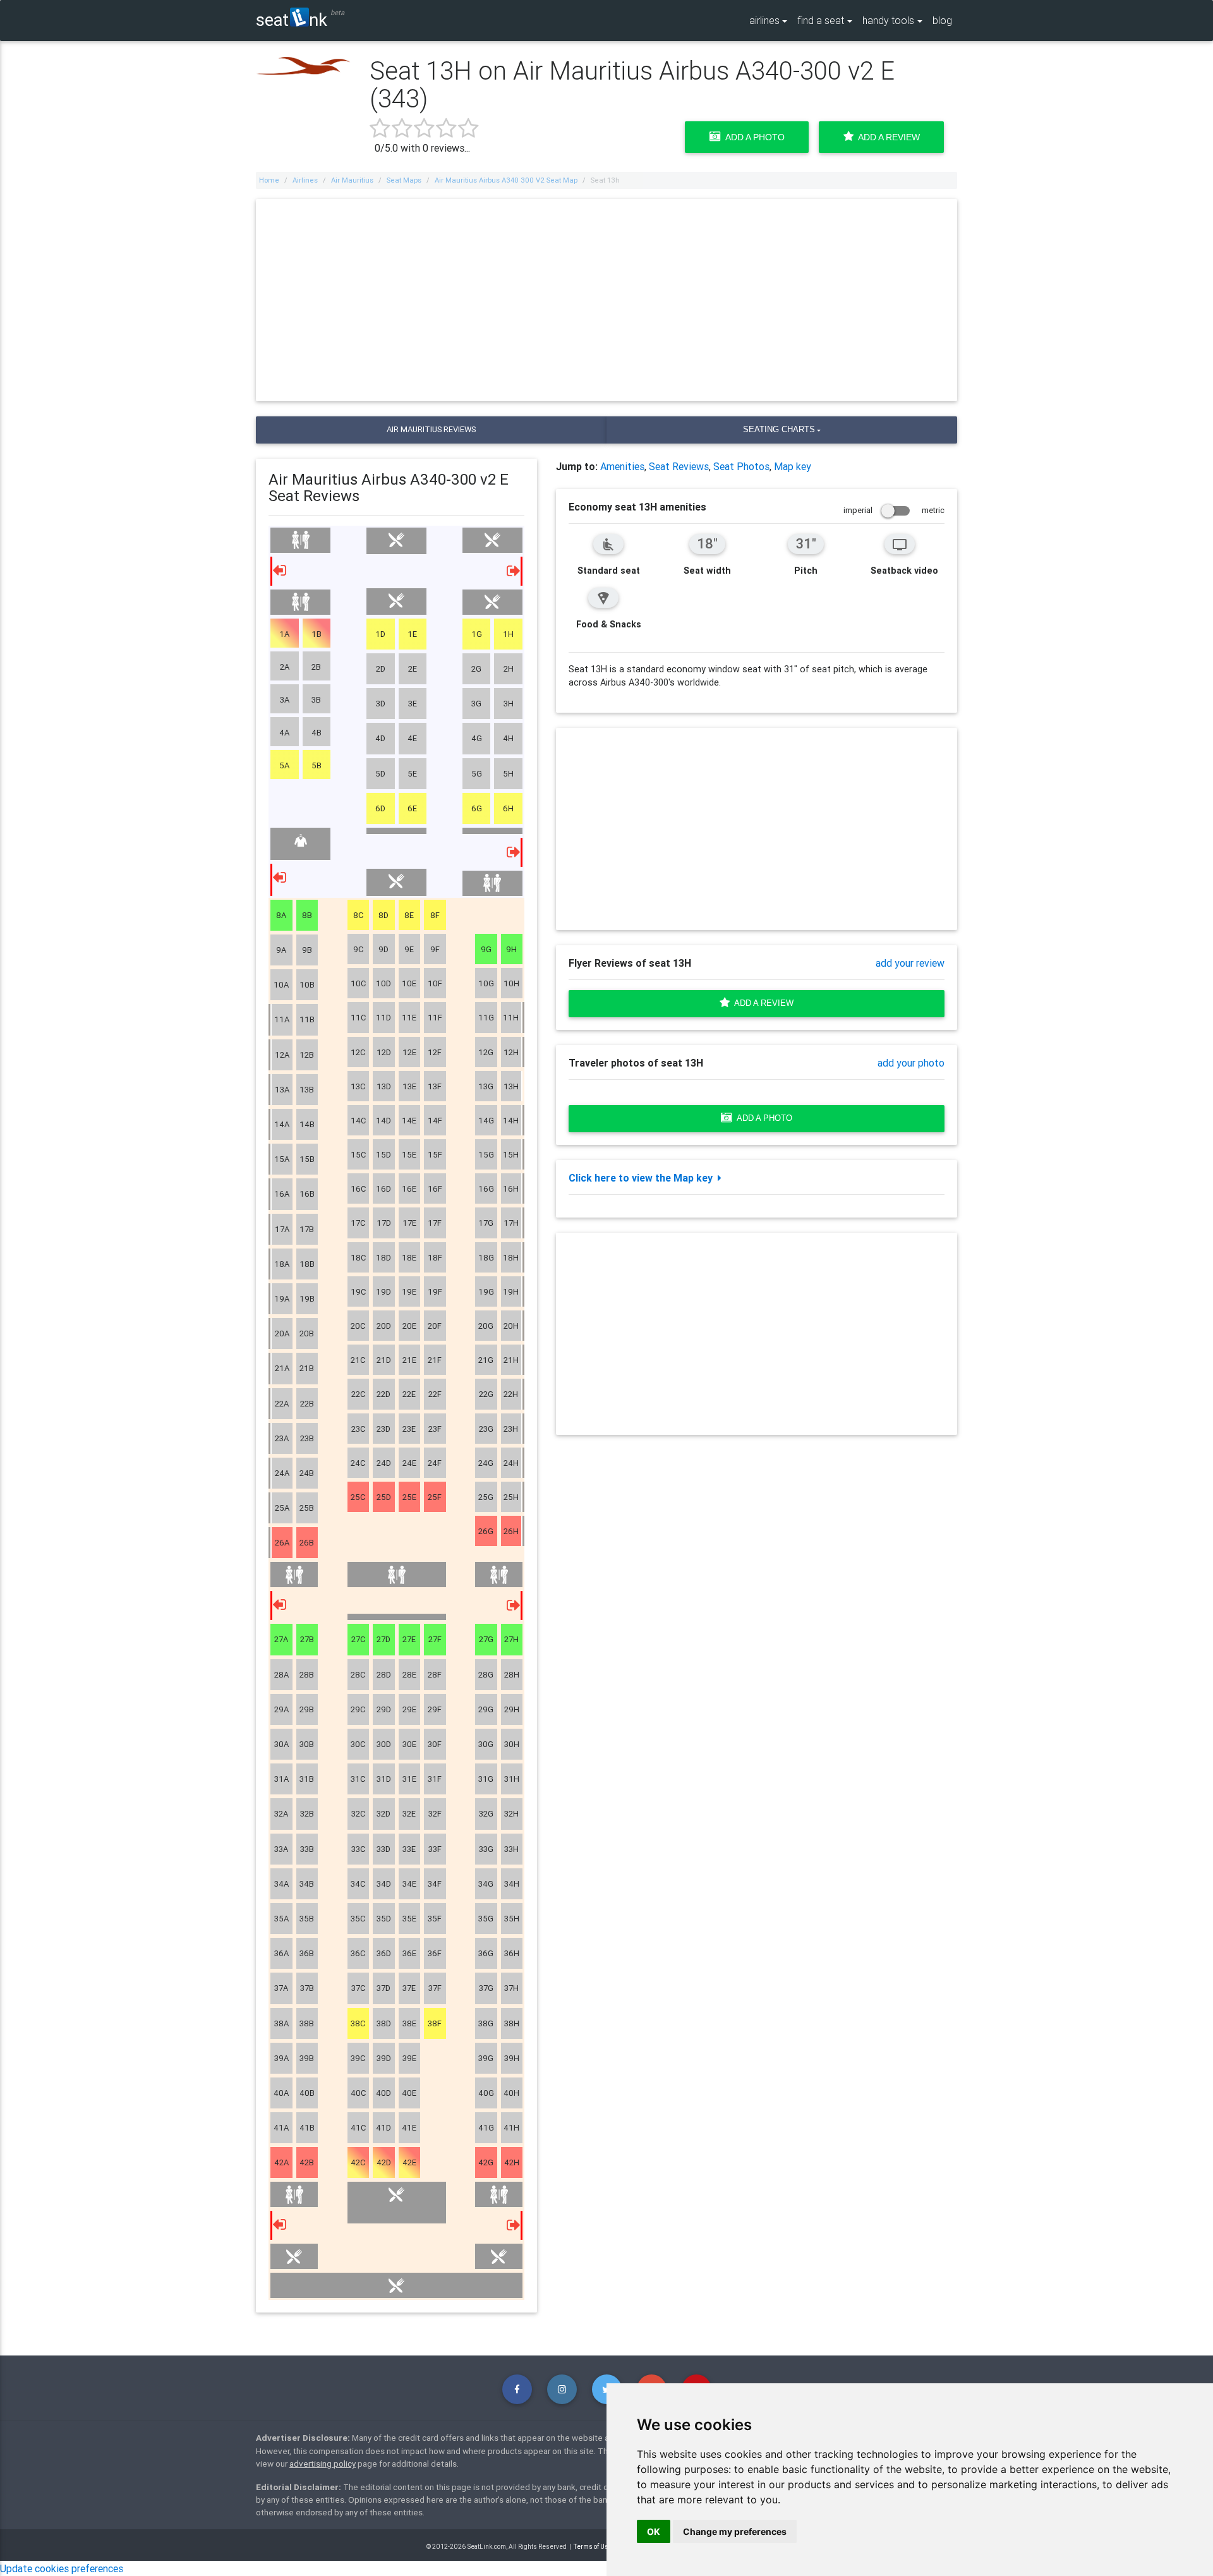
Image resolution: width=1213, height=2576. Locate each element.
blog (942, 20)
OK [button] (654, 2531)
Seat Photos (741, 466)
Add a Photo (753, 137)
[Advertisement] (606, 300)
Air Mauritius (352, 180)
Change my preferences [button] (735, 2531)
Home (269, 180)
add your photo (911, 1063)
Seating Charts (779, 429)
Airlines (305, 180)
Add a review (762, 1003)
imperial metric (894, 510)
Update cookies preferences (62, 2568)
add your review (910, 963)
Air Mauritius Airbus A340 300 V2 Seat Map (506, 180)
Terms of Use (593, 2547)
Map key (793, 466)
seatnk (292, 19)
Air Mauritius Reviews (431, 429)
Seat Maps (404, 180)
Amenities (622, 466)
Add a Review (887, 137)
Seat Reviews (679, 466)
